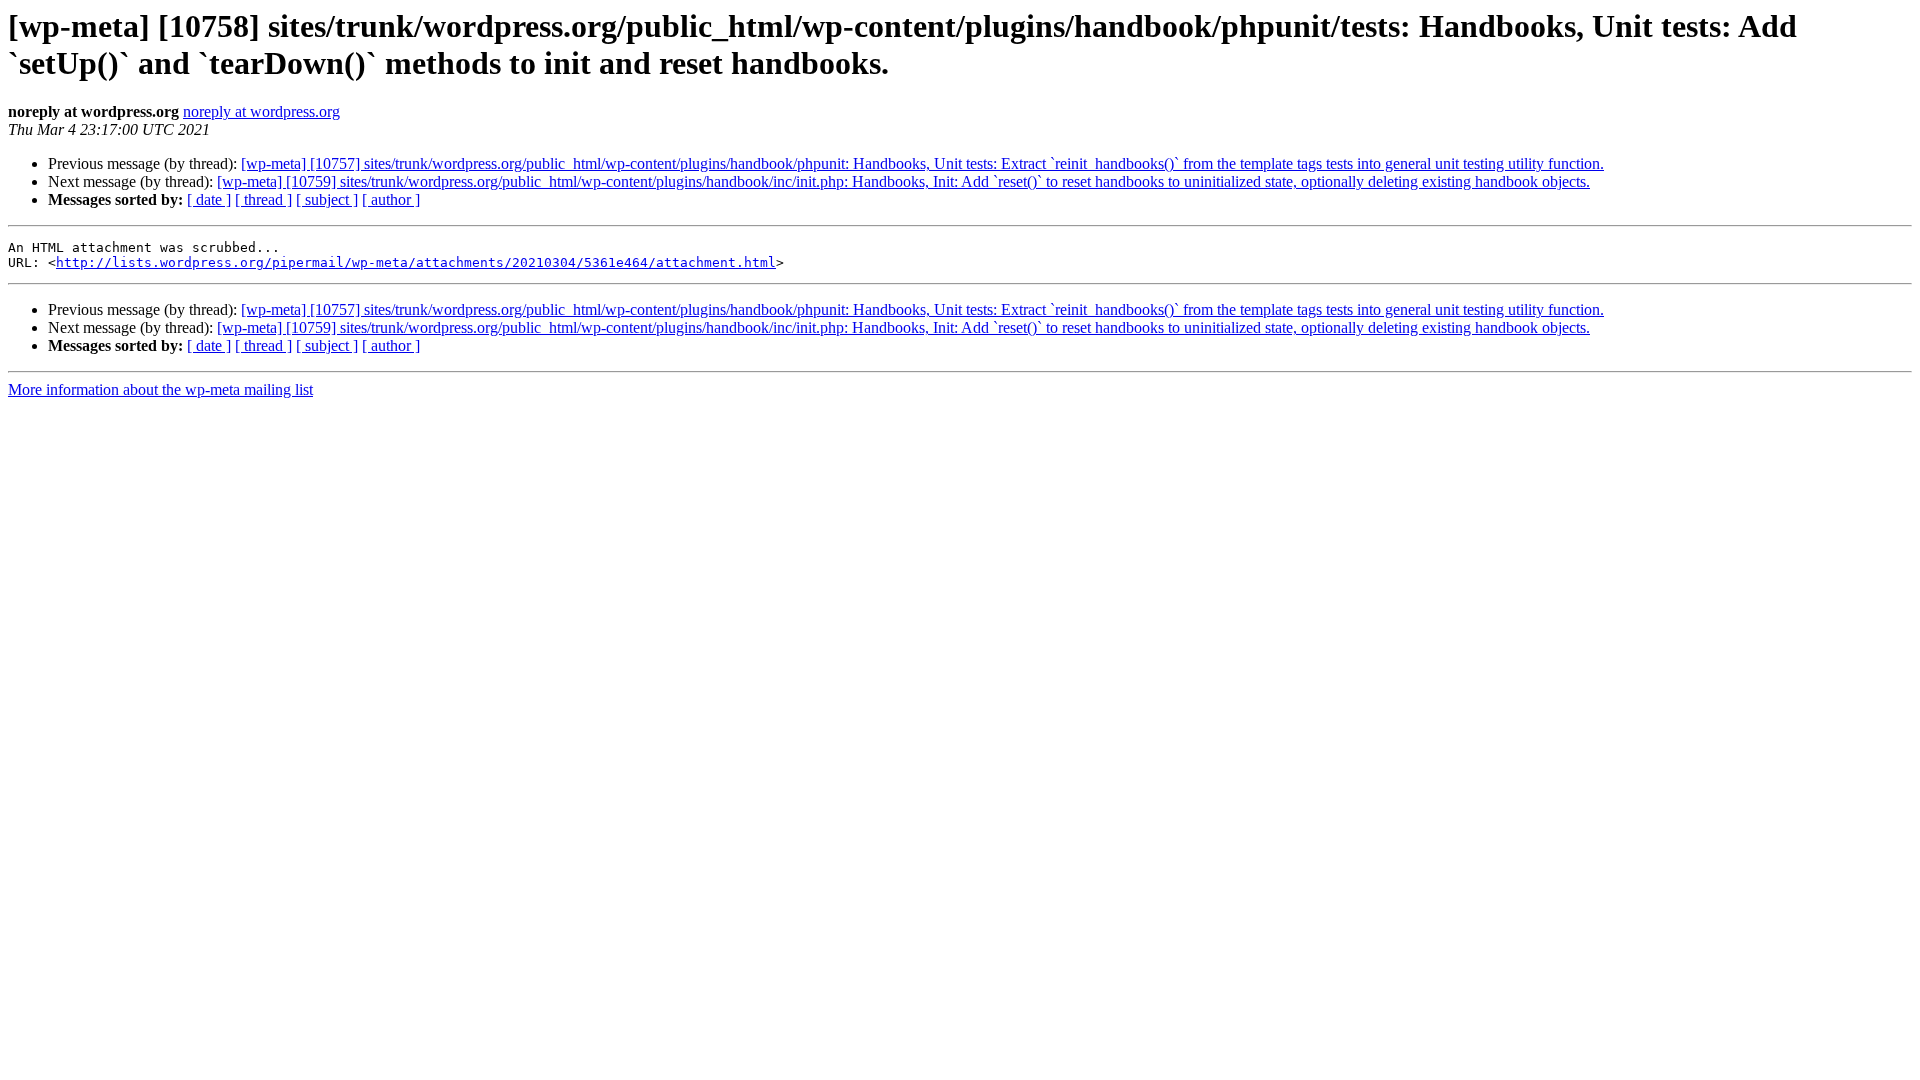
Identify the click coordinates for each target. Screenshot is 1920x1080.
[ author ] (391, 199)
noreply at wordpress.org (261, 111)
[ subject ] (327, 199)
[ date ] (209, 199)
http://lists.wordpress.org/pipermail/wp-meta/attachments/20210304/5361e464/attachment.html (416, 262)
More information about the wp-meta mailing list (160, 389)
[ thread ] (263, 199)
